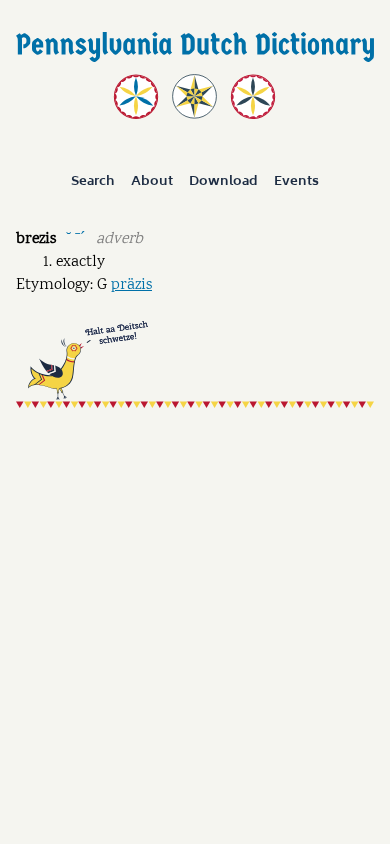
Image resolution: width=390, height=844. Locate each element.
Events (296, 182)
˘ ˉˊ (75, 237)
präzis (131, 285)
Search (93, 182)
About (152, 182)
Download (223, 182)
